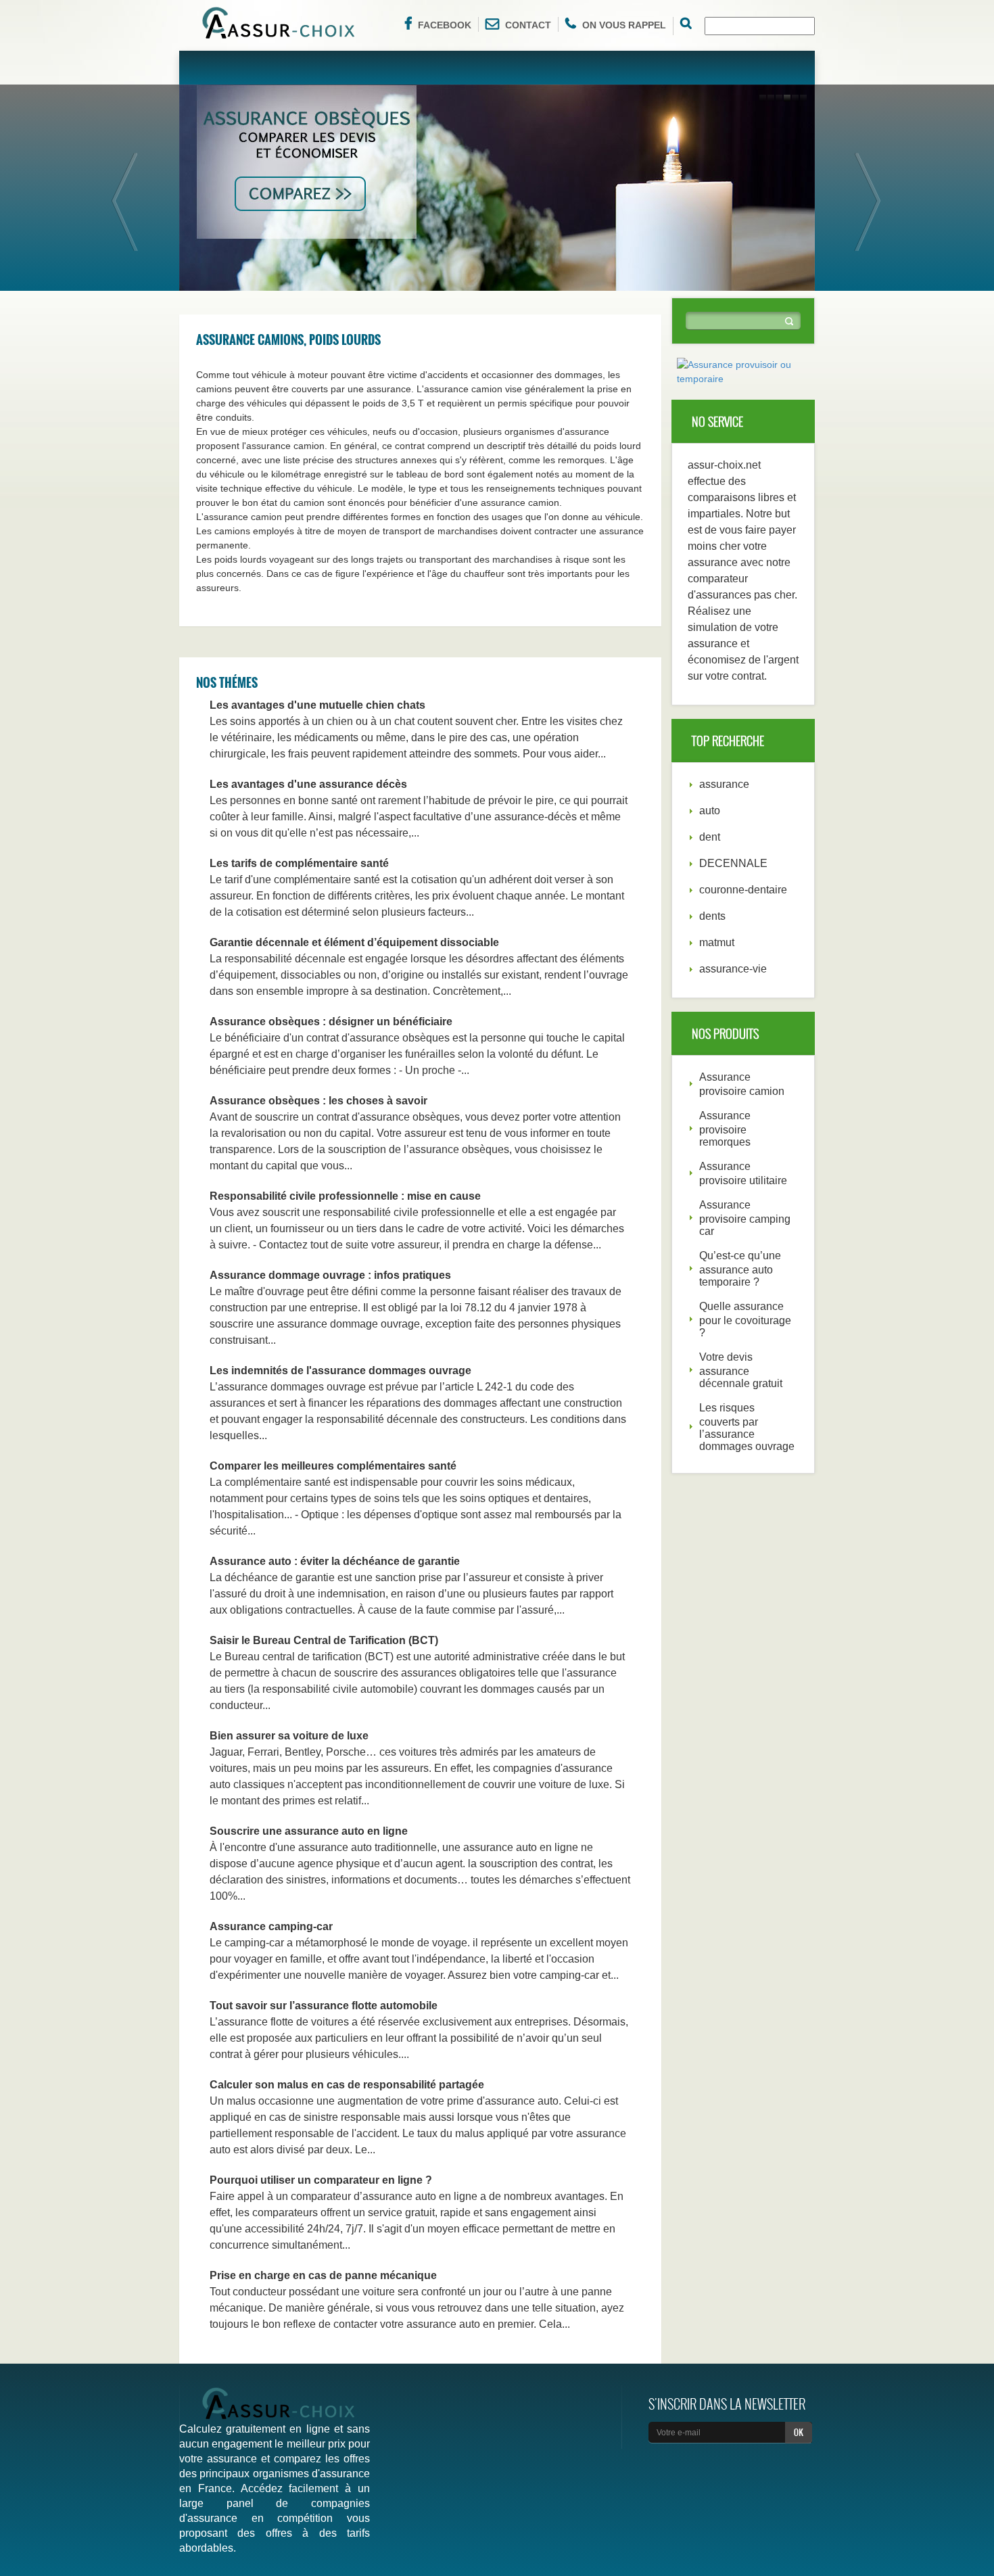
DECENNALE (733, 863)
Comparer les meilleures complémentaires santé (333, 1466)
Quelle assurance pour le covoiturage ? (745, 1319)
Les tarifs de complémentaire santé (299, 863)
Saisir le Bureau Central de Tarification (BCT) (324, 1640)
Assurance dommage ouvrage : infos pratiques (330, 1275)
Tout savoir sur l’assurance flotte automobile (324, 2006)
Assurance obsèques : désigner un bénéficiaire (331, 1022)
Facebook (445, 25)
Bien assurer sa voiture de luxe (289, 1736)
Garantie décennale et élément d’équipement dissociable (354, 942)
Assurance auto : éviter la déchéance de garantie (335, 1561)
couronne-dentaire (743, 890)
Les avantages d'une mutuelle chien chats (317, 705)
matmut (717, 942)
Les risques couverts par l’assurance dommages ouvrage (747, 1427)
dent (710, 837)
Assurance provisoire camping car (745, 1218)
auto (710, 811)
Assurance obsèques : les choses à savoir (318, 1101)
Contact (528, 25)
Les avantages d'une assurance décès (308, 784)
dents (712, 916)
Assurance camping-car (271, 1926)
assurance (724, 784)
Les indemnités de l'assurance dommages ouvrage (340, 1371)
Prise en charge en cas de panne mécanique (323, 2275)
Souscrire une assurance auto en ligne (309, 1831)
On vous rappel (624, 25)
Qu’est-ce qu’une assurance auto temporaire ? (740, 1269)
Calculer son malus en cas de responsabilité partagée (347, 2085)
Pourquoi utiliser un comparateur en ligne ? (321, 2180)
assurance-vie (733, 969)
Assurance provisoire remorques (725, 1129)
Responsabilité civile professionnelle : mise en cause (345, 1196)
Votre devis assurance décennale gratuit (741, 1370)
